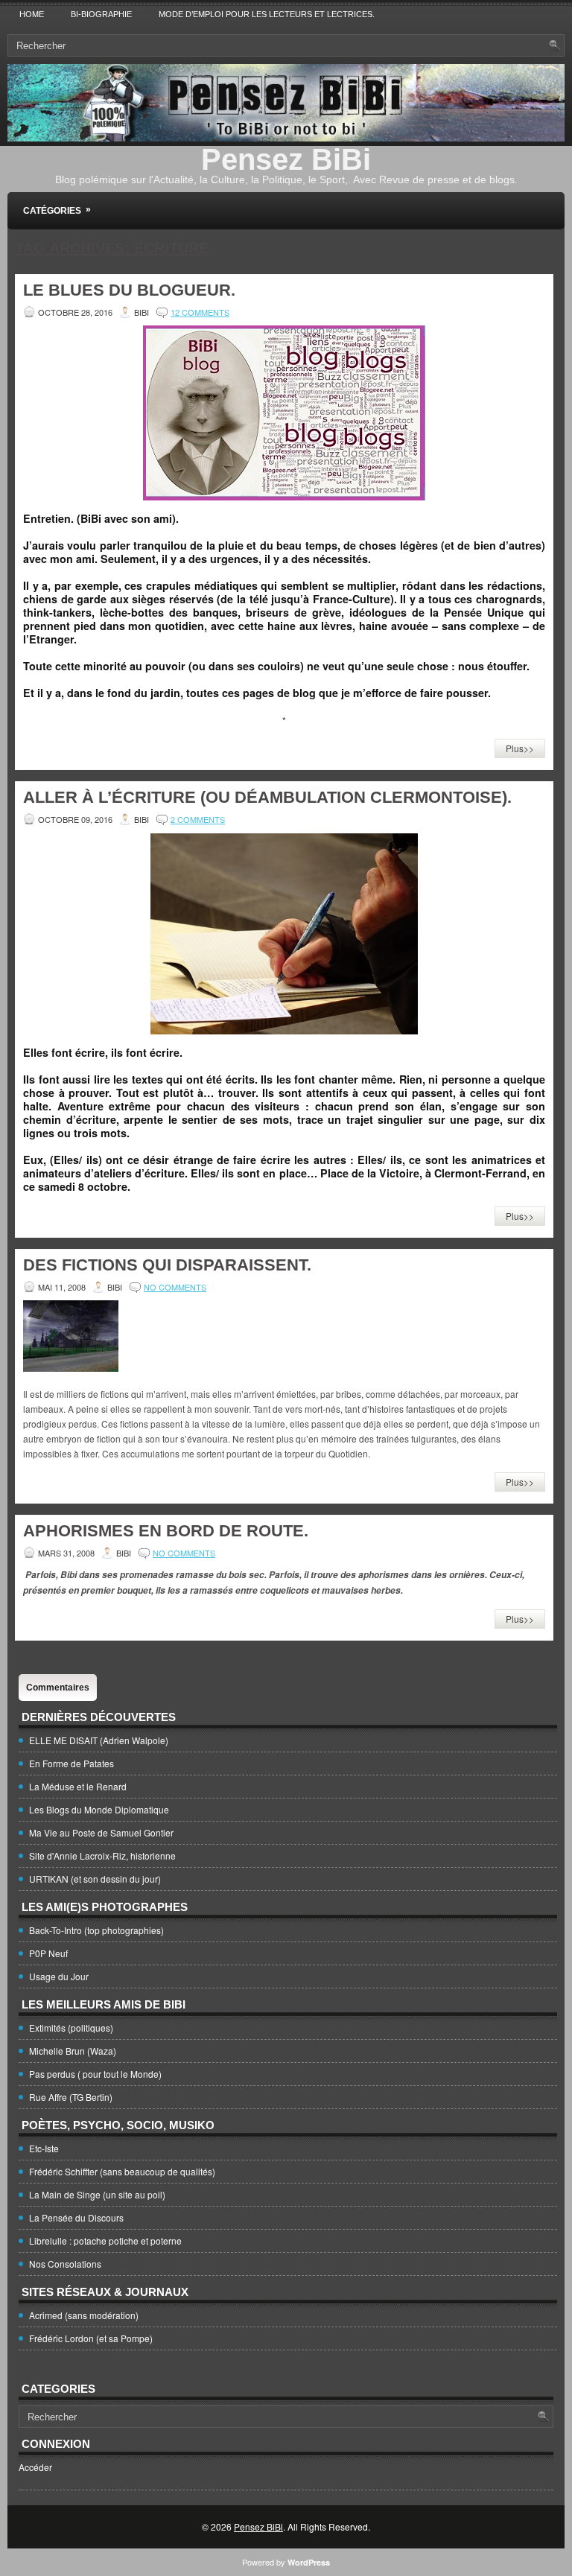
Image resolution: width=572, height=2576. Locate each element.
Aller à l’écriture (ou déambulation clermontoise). (267, 797)
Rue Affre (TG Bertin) (71, 2097)
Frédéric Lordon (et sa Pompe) (91, 2338)
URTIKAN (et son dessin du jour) (95, 1879)
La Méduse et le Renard (78, 1786)
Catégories (57, 210)
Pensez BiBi (286, 159)
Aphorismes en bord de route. (166, 1531)
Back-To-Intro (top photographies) (96, 1930)
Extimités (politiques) (71, 2028)
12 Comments (200, 312)
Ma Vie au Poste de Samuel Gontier (101, 1832)
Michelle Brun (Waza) (73, 2051)
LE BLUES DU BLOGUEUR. (129, 290)
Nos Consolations (65, 2264)
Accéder (35, 2467)
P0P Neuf (48, 1953)
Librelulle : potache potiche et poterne (105, 2241)
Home (32, 14)
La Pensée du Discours (76, 2217)
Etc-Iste (44, 2148)
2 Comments (198, 819)
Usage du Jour (59, 1976)
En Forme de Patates (71, 1763)
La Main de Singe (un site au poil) (97, 2194)
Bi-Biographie (101, 14)
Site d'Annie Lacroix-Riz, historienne (102, 1855)
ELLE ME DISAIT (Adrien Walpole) (99, 1740)
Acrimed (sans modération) (84, 2315)
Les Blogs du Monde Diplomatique (99, 1809)
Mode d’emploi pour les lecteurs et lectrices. (267, 14)
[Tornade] (71, 1368)
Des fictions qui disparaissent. (167, 1265)
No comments (175, 1287)
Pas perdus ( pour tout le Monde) (95, 2074)
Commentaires (58, 1688)
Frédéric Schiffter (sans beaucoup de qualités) (122, 2171)
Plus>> (520, 748)
